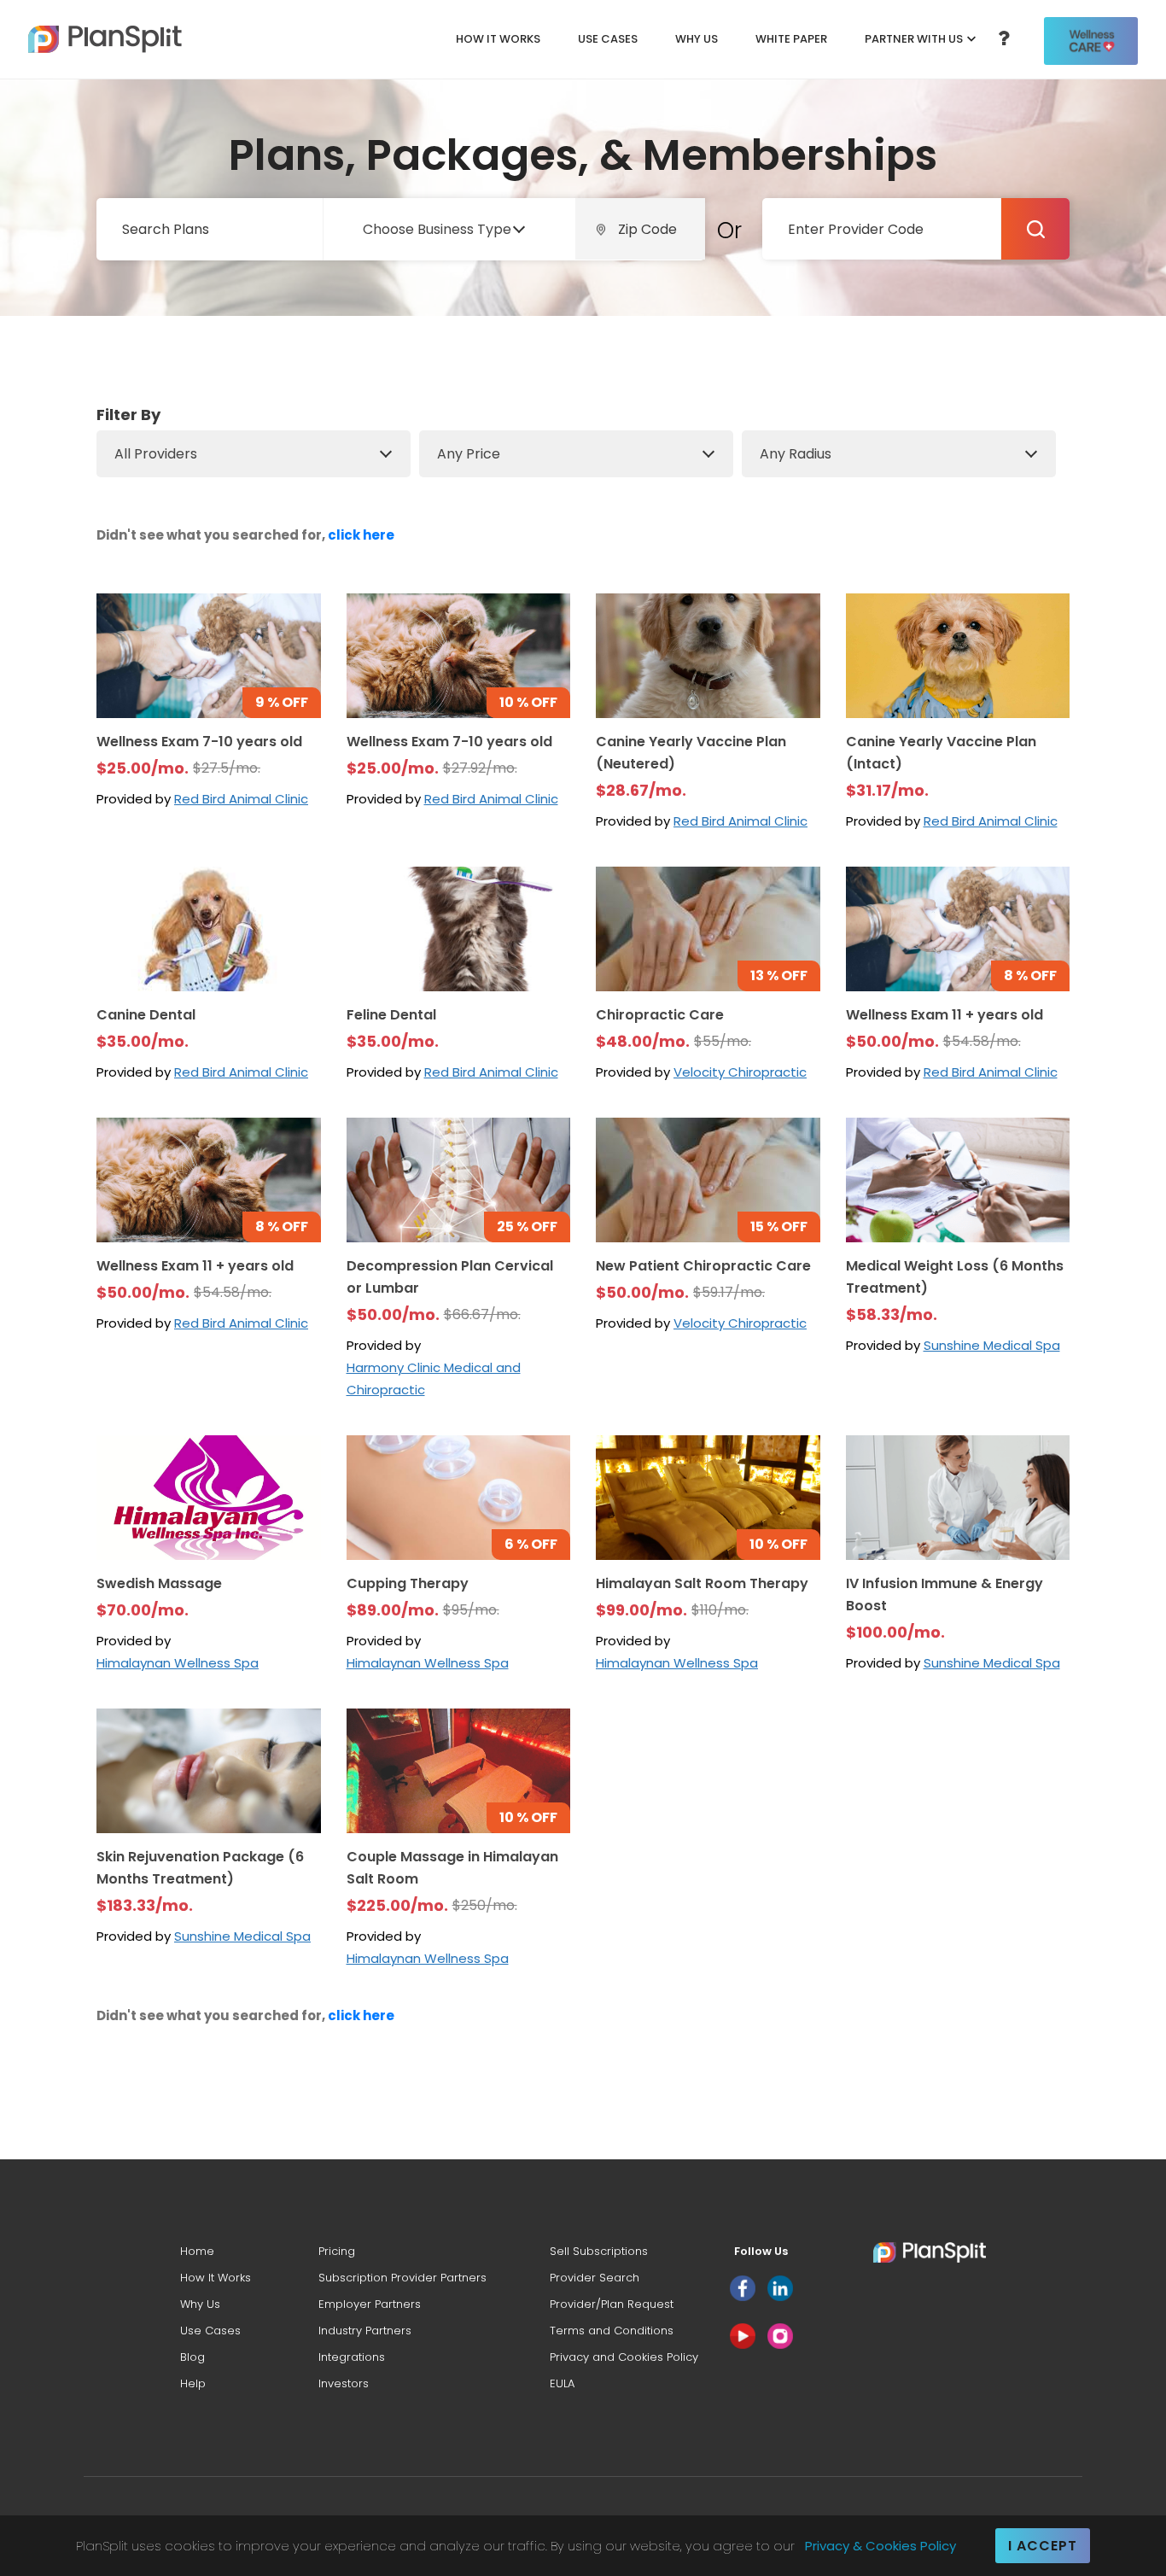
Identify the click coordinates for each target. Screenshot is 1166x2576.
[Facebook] (743, 2288)
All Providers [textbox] (156, 454)
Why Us (697, 39)
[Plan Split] (105, 39)
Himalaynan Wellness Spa (178, 1663)
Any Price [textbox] (469, 454)
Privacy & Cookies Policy (880, 2546)
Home (197, 2251)
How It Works (498, 39)
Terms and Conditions (612, 2331)
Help (193, 2383)
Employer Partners (370, 2304)
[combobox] (445, 229)
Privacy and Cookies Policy (624, 2357)
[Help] (1004, 40)
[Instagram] (780, 2336)
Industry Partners (365, 2331)
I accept (1043, 2546)
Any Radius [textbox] (796, 454)
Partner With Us (914, 39)
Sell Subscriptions (599, 2251)
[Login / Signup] (1091, 41)
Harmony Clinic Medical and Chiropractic (434, 1379)
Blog (192, 2357)
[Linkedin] (780, 2288)
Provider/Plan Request (612, 2304)
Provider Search (595, 2278)
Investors (344, 2383)
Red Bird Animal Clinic (241, 799)
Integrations (352, 2357)
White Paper (791, 39)
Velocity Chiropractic (740, 1072)
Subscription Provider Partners (402, 2278)
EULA (562, 2383)
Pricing (337, 2251)
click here (361, 535)
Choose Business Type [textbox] (437, 229)
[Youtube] (743, 2336)
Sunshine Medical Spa (992, 1345)
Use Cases (608, 39)
